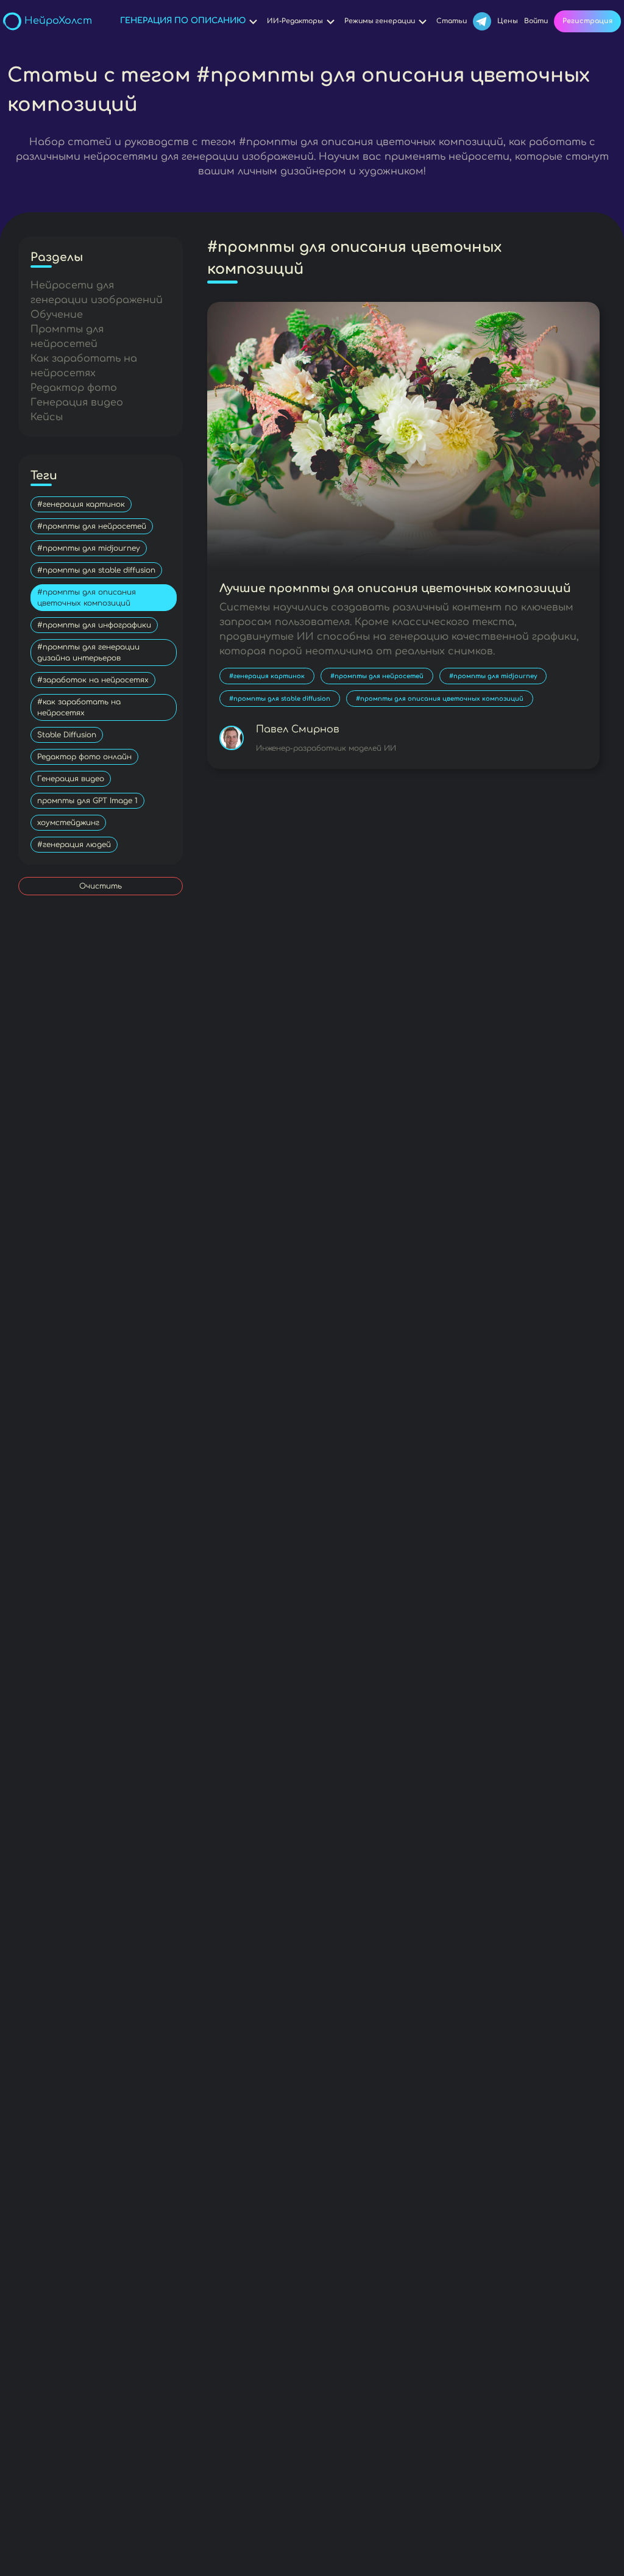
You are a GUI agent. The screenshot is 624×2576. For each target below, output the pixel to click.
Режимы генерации (380, 21)
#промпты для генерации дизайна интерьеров (88, 653)
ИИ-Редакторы (295, 21)
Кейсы (47, 417)
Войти (536, 21)
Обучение (57, 315)
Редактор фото (74, 388)
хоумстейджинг (68, 823)
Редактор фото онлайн (84, 757)
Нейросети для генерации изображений (97, 293)
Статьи (452, 21)
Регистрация (587, 21)
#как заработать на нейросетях (79, 707)
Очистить (101, 886)
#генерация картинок (81, 504)
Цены (508, 21)
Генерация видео (77, 402)
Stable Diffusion (67, 735)
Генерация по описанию (183, 21)
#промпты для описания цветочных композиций (87, 598)
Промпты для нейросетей (67, 337)
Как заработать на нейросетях (84, 366)
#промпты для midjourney (89, 548)
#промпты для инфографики (94, 625)
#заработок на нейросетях (93, 680)
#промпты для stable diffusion (96, 570)
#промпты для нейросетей (92, 526)
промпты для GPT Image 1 (87, 801)
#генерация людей (74, 845)
